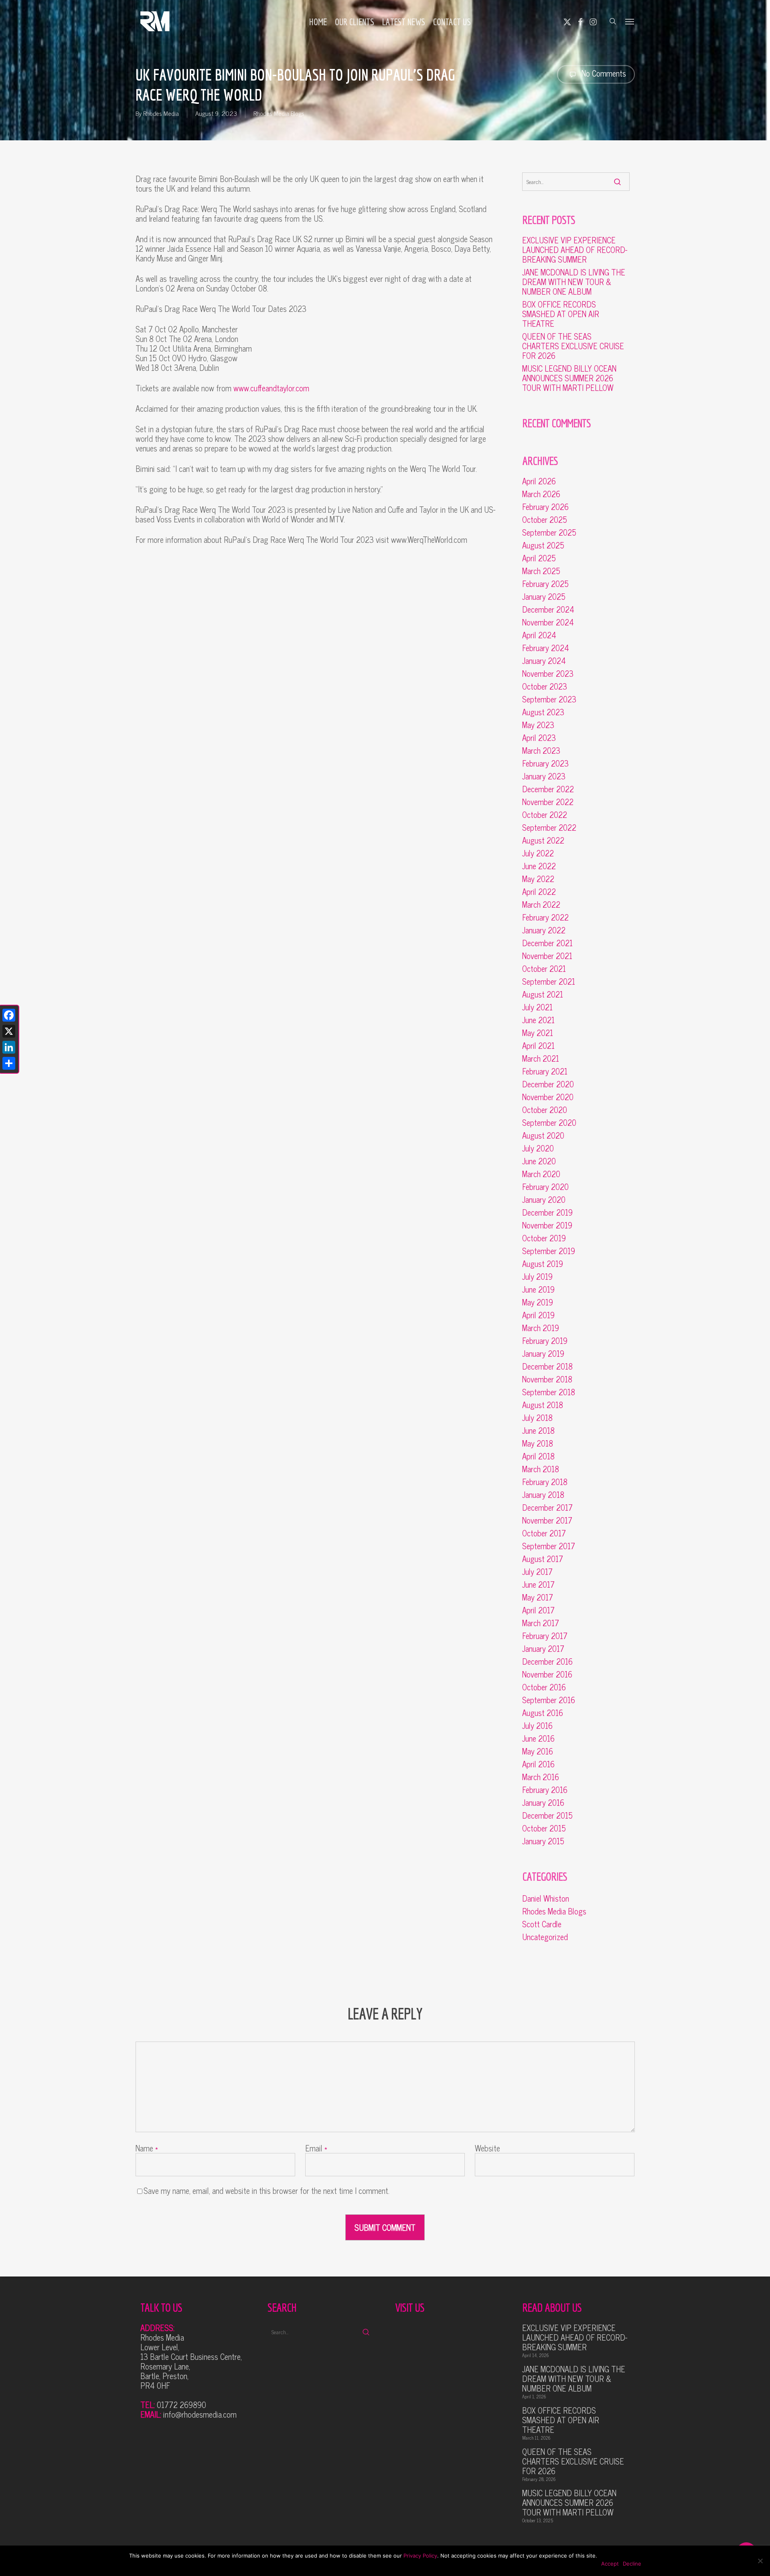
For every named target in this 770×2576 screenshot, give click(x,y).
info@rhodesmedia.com (200, 2414)
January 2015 (543, 1841)
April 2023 (539, 738)
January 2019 (543, 1354)
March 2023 (541, 751)
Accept (610, 2564)
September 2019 (549, 1251)
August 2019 (543, 1264)
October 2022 (545, 815)
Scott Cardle (542, 1924)
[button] (630, 21)
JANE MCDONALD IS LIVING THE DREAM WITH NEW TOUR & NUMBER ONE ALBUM (574, 282)
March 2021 (541, 1058)
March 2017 (541, 1623)
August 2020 (543, 1135)
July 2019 (537, 1277)
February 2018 (545, 1482)
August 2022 (543, 840)
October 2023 (545, 686)
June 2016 (538, 1738)
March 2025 (541, 571)
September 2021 (549, 981)
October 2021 (544, 969)
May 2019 (538, 1302)
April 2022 (539, 892)
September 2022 (549, 828)
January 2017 (543, 1649)
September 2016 (549, 1700)
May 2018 (538, 1443)
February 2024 (546, 648)
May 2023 (538, 725)
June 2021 (538, 1020)
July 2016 (537, 1726)
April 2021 (538, 1046)
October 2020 (545, 1110)
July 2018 (537, 1418)
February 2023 (545, 763)
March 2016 (541, 1777)
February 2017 (545, 1636)
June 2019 (538, 1289)
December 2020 (548, 1084)
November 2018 (547, 1379)
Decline (632, 2564)
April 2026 (539, 481)
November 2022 (548, 802)
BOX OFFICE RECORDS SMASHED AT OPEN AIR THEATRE (561, 314)
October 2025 (545, 520)
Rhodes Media (161, 113)
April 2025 (539, 558)
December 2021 (547, 943)
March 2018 (541, 1469)
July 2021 (537, 1007)
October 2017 (544, 1533)
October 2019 (544, 1238)
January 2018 (543, 1495)
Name (147, 2148)
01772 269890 (181, 2405)
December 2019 (547, 1212)
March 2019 (541, 1328)
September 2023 (549, 699)
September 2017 (549, 1546)
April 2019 (538, 1315)
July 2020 (538, 1148)
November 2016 (547, 1674)
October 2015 (544, 1828)
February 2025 (545, 584)
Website (487, 2148)
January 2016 (543, 1803)
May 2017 (538, 1597)
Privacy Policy (420, 2556)
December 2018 (547, 1366)
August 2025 (543, 545)
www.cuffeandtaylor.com (271, 388)
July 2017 (537, 1572)
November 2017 (547, 1520)
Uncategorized (545, 1937)
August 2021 (543, 994)
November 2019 (547, 1225)
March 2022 (541, 905)
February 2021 (545, 1071)
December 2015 (547, 1815)
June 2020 (539, 1161)
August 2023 (543, 712)
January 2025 (544, 597)
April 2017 (538, 1610)
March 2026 (541, 494)
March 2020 (541, 1174)
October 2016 (544, 1687)
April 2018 (538, 1456)
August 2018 (543, 1405)
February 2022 (545, 917)
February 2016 (545, 1790)
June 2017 (538, 1584)
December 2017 (547, 1508)
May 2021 (538, 1033)
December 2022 (548, 789)
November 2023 (548, 674)
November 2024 (548, 622)
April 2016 (538, 1764)
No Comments (603, 73)
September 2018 (549, 1392)
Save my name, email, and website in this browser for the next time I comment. (266, 2191)
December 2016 (547, 1661)
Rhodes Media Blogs (279, 113)
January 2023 (544, 776)
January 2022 (544, 930)
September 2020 (549, 1123)
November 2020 (548, 1097)
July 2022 (538, 853)
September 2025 (549, 532)
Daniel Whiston (546, 1898)
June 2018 (538, 1431)
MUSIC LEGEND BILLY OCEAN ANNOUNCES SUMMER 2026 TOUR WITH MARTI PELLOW (569, 378)
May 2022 (538, 879)
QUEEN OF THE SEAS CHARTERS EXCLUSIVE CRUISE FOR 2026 (573, 346)
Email (316, 2148)
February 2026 (545, 507)
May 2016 (538, 1751)
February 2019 (545, 1341)
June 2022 (539, 866)
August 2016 (543, 1713)
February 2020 (545, 1187)
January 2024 (544, 661)
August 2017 (543, 1559)
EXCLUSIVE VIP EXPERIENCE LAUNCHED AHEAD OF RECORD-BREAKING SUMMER (575, 250)
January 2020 (544, 1200)
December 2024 (548, 609)
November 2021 (547, 956)
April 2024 (539, 635)
